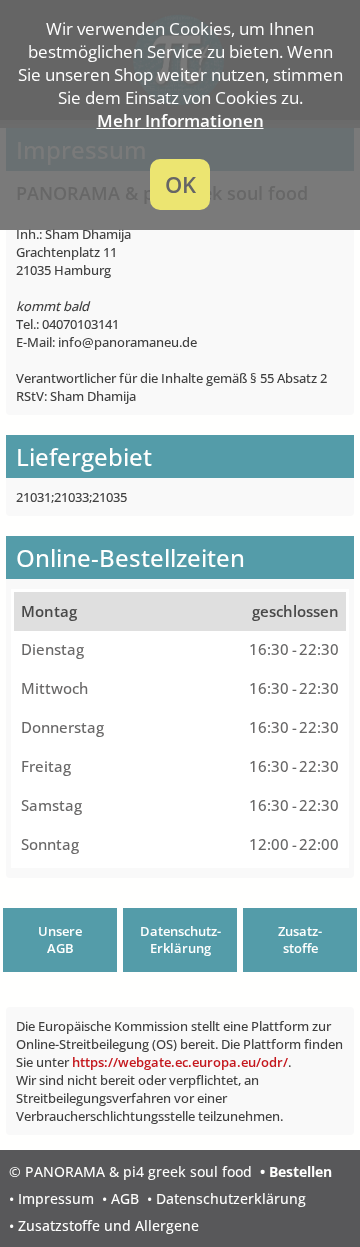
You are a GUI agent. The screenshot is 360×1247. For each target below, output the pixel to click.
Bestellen (300, 1171)
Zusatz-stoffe (300, 940)
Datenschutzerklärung (231, 1198)
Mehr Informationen (180, 120)
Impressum (56, 1198)
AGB (125, 1198)
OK (180, 184)
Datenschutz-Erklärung (180, 940)
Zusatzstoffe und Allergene (108, 1225)
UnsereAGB (60, 940)
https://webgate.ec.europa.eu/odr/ (180, 1062)
